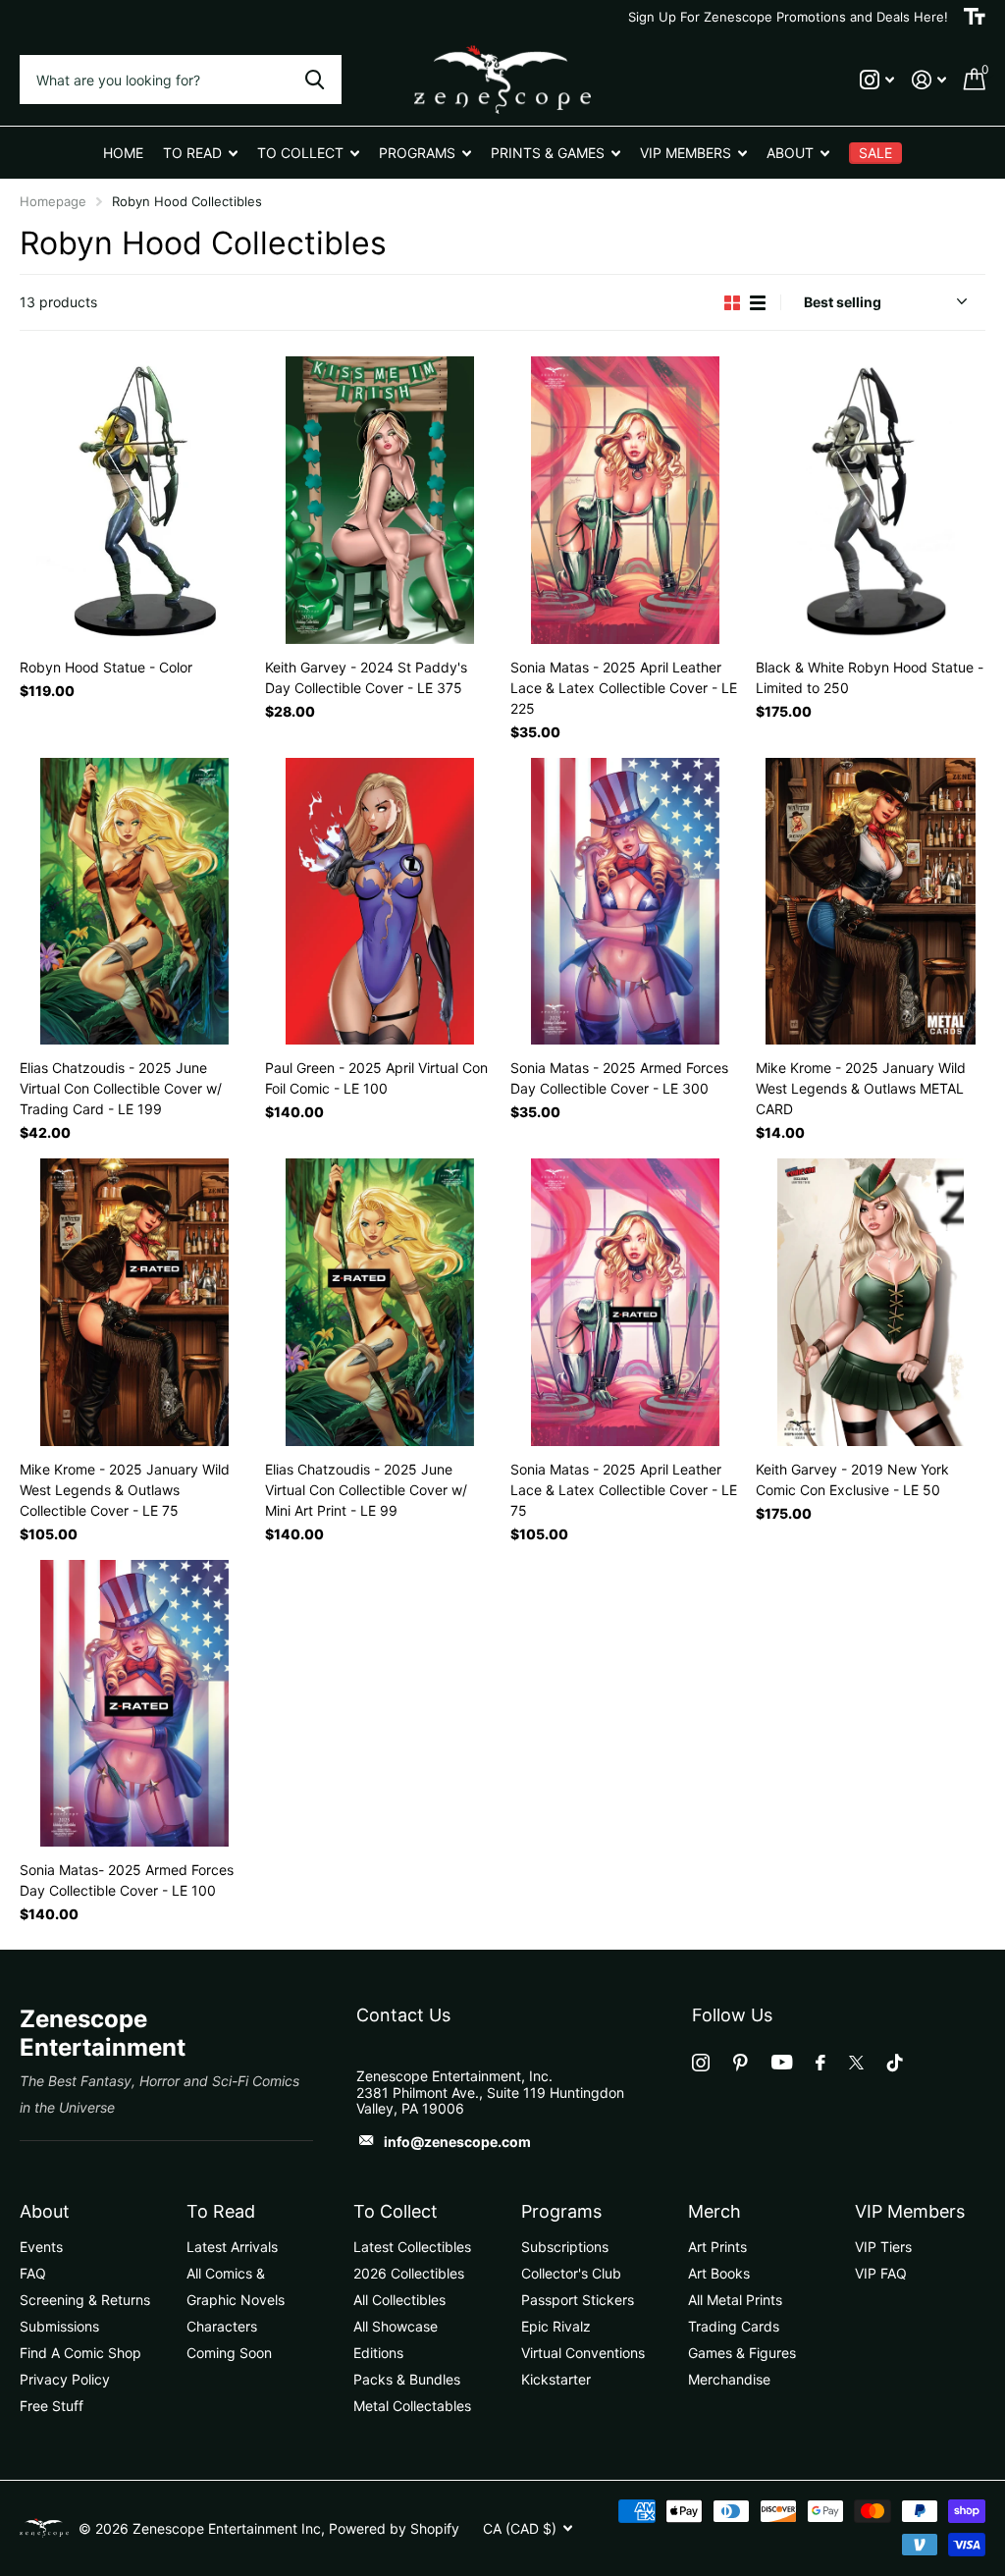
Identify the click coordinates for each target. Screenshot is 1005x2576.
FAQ (33, 2273)
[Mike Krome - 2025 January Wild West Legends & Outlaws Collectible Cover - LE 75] (134, 1302)
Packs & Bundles (407, 2379)
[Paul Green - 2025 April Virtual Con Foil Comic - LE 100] (380, 902)
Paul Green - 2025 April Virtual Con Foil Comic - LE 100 (376, 1078)
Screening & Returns (85, 2300)
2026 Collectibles (409, 2273)
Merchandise (729, 2379)
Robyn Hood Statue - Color (106, 667)
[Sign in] (929, 80)
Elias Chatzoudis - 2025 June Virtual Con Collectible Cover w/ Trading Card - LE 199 (121, 1088)
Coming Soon (229, 2353)
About (45, 2211)
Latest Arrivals (232, 2247)
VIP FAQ (881, 2273)
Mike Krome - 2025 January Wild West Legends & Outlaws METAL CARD (861, 1088)
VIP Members (910, 2211)
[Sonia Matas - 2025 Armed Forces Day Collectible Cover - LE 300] (625, 902)
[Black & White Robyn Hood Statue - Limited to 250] (871, 500)
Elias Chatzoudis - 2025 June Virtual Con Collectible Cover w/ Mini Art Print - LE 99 (366, 1490)
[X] (856, 2063)
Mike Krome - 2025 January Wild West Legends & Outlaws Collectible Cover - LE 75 (125, 1490)
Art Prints (717, 2247)
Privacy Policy (65, 2379)
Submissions (59, 2326)
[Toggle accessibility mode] (975, 17)
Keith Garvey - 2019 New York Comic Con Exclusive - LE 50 (852, 1479)
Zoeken (315, 80)
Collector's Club (571, 2273)
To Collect (396, 2211)
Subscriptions (565, 2247)
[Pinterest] (741, 2063)
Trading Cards (734, 2326)
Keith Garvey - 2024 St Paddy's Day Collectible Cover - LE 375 (366, 677)
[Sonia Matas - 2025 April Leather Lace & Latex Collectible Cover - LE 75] (625, 1302)
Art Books (719, 2273)
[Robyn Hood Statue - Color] (134, 500)
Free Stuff (52, 2406)
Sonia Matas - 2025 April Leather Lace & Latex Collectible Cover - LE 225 (624, 688)
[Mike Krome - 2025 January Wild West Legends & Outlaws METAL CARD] (871, 902)
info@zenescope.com (457, 2142)
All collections (200, 153)
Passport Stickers (578, 2300)
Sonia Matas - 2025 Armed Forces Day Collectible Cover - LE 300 (619, 1078)
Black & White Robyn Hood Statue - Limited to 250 (870, 677)
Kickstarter (556, 2379)
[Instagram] (701, 2063)
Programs (561, 2211)
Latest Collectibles (412, 2247)
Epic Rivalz (556, 2326)
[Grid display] (732, 303)
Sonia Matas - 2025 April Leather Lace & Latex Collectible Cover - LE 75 (624, 1490)
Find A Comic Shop (80, 2353)
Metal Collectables (412, 2406)
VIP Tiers (883, 2247)
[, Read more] (877, 80)
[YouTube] (782, 2062)
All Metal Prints (735, 2300)
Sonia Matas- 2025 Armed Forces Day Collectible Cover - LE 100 (127, 1880)
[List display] (758, 303)
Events (41, 2247)
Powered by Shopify (394, 2528)
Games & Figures (742, 2353)
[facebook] (820, 2063)
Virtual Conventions (583, 2353)
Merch (714, 2211)
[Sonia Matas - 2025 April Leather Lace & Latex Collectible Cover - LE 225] (625, 500)
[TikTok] (895, 2063)
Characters (222, 2326)
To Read (221, 2211)
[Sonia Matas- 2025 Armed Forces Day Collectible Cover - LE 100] (134, 1704)
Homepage (53, 201)
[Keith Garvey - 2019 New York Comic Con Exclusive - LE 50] (871, 1302)
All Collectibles (399, 2300)
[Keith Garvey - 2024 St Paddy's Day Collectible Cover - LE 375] (380, 500)
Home (123, 153)
